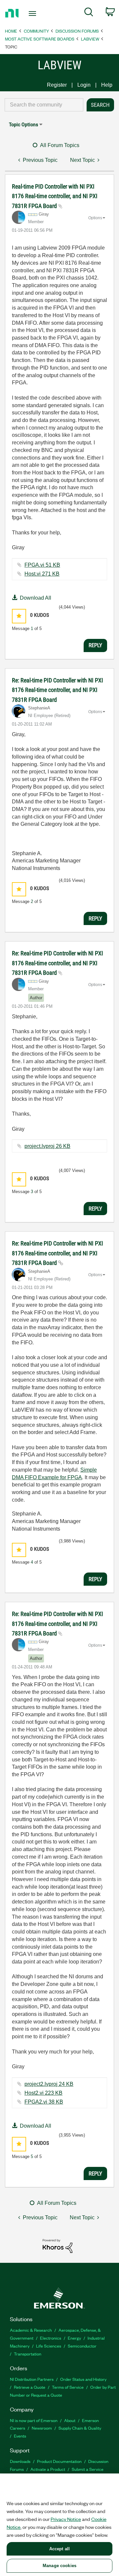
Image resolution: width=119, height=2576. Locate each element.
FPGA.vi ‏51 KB (42, 565)
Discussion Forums (77, 31)
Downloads (20, 2461)
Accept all (59, 2549)
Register (57, 85)
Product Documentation (59, 2461)
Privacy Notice (66, 2519)
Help (107, 85)
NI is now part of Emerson (34, 2420)
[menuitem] (89, 13)
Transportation (28, 2354)
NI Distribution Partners (32, 2379)
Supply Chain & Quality (80, 2428)
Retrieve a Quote (30, 2387)
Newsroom (42, 2428)
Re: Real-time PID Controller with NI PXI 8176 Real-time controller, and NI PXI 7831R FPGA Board (58, 690)
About (70, 2420)
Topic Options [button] (23, 124)
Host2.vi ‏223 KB (43, 2093)
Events (20, 2436)
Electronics (51, 2338)
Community (36, 31)
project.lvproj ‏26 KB (47, 1146)
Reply (95, 645)
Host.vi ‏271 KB (42, 574)
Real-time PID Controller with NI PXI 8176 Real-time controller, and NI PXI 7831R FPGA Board (55, 196)
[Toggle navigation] (33, 14)
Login (84, 85)
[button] (19, 616)
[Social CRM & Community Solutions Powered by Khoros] (58, 2246)
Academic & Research (31, 2330)
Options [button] (95, 218)
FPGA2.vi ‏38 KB (44, 2102)
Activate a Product (48, 2469)
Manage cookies (59, 2566)
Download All (36, 598)
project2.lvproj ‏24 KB (49, 2084)
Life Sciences (49, 2346)
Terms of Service (68, 2387)
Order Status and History (83, 2379)
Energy (74, 2338)
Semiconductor (82, 2346)
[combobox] (44, 105)
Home (11, 31)
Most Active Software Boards (40, 39)
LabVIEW (90, 39)
